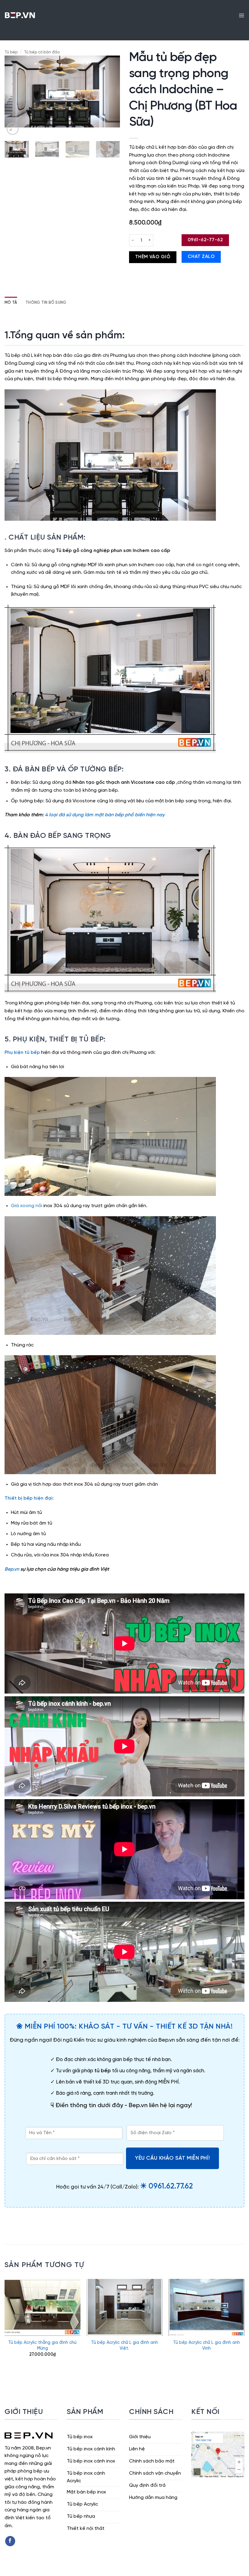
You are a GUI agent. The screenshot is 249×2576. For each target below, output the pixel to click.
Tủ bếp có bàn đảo (42, 52)
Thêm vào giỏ (153, 257)
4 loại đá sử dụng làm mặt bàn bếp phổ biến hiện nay (105, 815)
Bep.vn (12, 1569)
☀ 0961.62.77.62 (166, 2186)
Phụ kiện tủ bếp (22, 1053)
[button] (241, 15)
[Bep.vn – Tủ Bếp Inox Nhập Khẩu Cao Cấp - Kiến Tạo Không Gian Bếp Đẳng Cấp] (20, 15)
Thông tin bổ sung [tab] (46, 303)
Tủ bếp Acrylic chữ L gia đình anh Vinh (206, 2346)
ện (41, 1498)
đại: (49, 1498)
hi (35, 1498)
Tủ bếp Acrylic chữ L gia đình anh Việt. (124, 2346)
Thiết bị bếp (19, 1498)
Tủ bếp (11, 52)
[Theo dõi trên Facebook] (10, 2541)
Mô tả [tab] (11, 303)
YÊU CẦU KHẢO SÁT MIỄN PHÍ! (172, 2158)
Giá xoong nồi (27, 1206)
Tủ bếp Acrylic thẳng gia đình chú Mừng (42, 2346)
